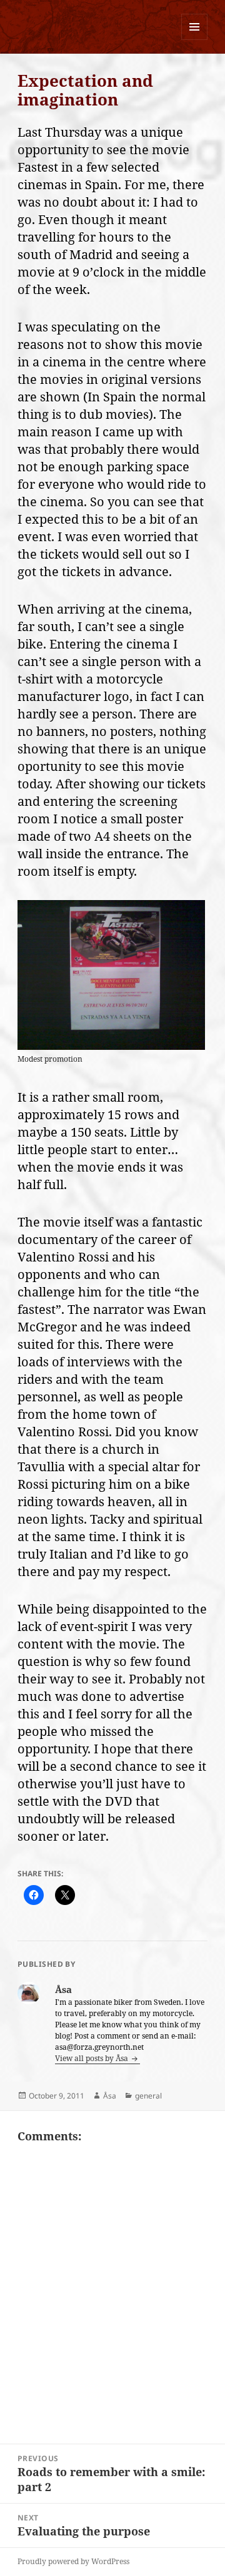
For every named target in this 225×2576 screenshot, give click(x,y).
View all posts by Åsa (92, 2058)
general (148, 2096)
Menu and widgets (195, 40)
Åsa (110, 2096)
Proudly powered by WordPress (73, 2561)
